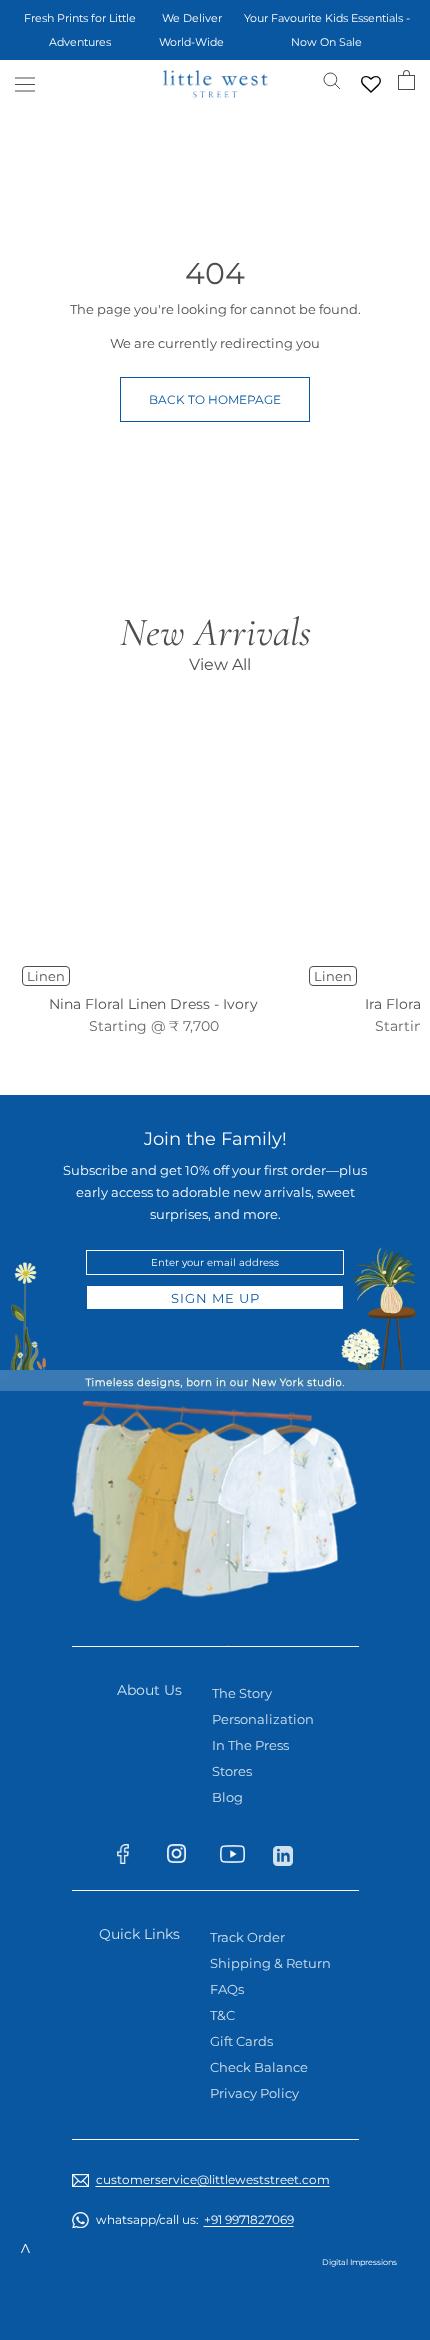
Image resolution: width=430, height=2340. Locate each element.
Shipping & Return (270, 1963)
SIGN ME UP (215, 1298)
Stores (232, 1771)
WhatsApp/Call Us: (195, 2219)
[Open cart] (406, 80)
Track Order (247, 1937)
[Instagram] (185, 1857)
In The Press (250, 1745)
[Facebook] (132, 1858)
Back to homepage (215, 399)
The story (242, 1693)
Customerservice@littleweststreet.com (213, 2179)
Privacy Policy (254, 2093)
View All (220, 664)
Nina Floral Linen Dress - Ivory (153, 1004)
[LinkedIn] (291, 1854)
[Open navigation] (25, 84)
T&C (222, 2015)
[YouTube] (238, 1858)
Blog (227, 1797)
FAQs (227, 1989)
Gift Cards (241, 2041)
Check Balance (259, 2067)
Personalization (263, 1719)
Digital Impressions (359, 2262)
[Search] (332, 79)
